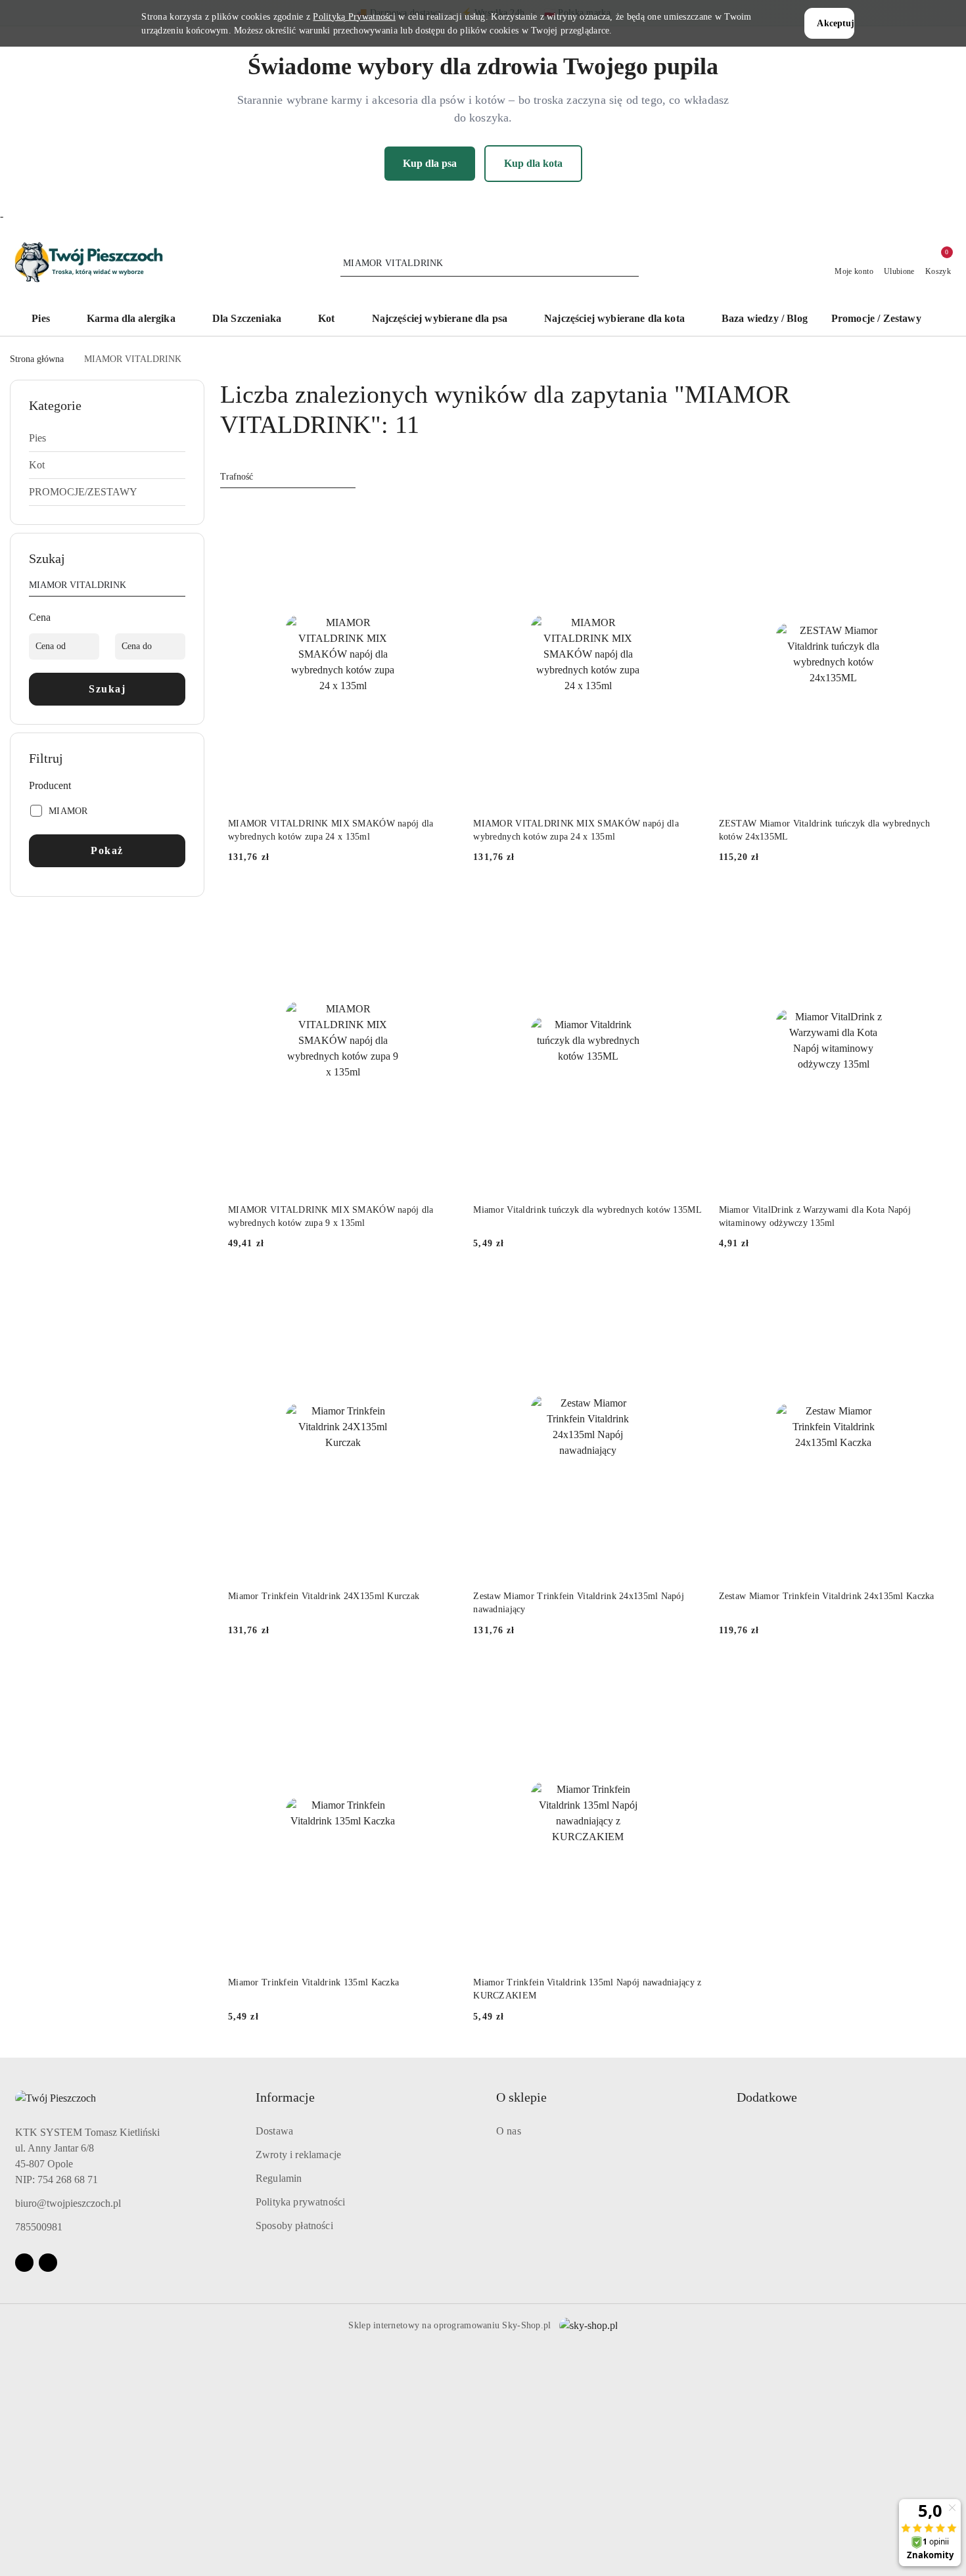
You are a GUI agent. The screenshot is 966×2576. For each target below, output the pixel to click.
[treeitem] (107, 438)
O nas (509, 2131)
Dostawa (274, 2131)
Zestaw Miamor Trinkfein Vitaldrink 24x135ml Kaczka (827, 1596)
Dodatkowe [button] (767, 2097)
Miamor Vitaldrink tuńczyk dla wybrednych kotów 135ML (587, 1210)
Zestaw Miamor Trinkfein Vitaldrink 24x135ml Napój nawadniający (579, 1603)
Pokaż (107, 850)
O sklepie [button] (521, 2097)
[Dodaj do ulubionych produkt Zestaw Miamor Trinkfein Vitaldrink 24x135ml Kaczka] (933, 1289)
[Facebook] (24, 2263)
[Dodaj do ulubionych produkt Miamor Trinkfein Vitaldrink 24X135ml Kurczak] (442, 1289)
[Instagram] (48, 2263)
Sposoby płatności (294, 2226)
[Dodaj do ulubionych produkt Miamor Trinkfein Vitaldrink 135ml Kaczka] (442, 1676)
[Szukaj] (180, 587)
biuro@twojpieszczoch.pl (68, 2203)
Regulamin (279, 2178)
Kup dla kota (533, 163)
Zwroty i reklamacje (298, 2155)
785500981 (39, 2227)
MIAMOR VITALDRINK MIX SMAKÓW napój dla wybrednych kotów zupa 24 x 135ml (331, 830)
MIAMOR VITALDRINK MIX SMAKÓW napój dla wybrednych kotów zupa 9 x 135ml (331, 1216)
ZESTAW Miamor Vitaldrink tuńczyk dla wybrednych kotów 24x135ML (824, 830)
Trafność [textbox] (237, 477)
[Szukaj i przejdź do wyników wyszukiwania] (631, 263)
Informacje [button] (285, 2097)
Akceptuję (835, 23)
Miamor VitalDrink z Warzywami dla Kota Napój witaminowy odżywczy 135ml (815, 1216)
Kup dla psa (430, 163)
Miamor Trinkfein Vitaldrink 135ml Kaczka (313, 1982)
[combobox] (288, 477)
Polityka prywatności (300, 2202)
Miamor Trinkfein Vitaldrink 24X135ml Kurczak (324, 1596)
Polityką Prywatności (354, 17)
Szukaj (107, 689)
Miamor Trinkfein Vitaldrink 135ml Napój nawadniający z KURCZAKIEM (587, 1989)
